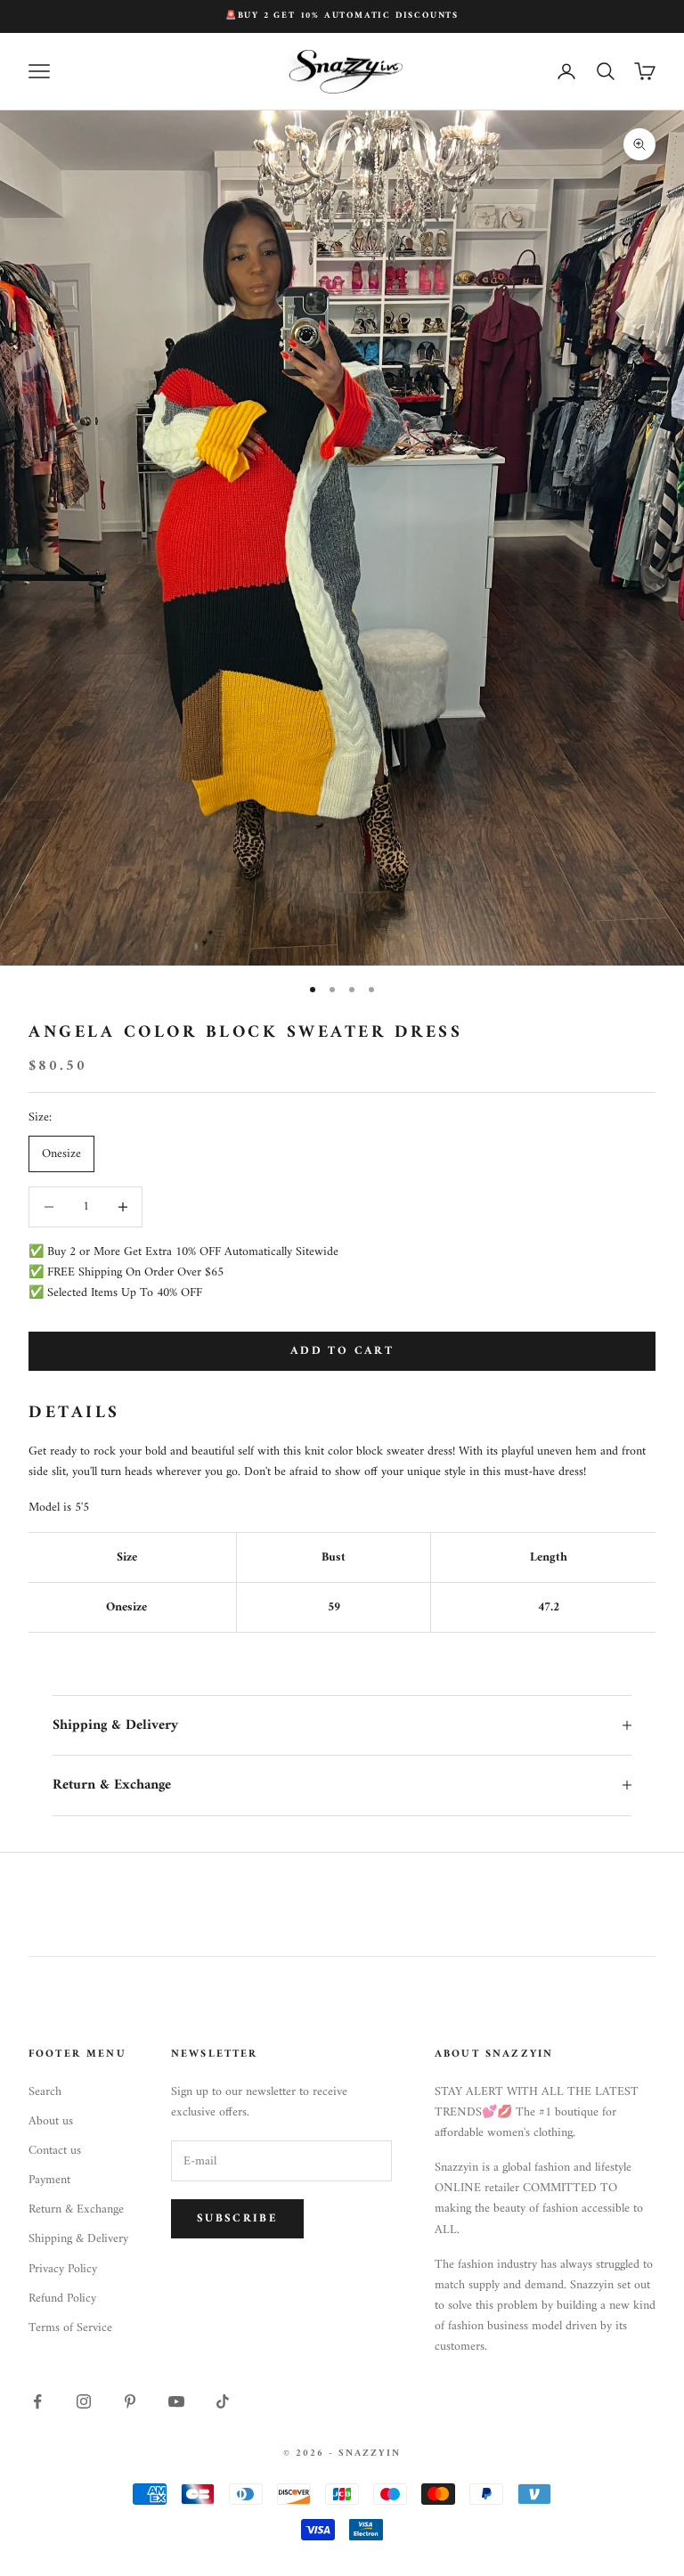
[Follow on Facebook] (37, 2401)
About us (51, 2121)
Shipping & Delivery (78, 2239)
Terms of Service (70, 2328)
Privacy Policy (63, 2269)
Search (45, 2092)
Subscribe (237, 2218)
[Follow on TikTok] (223, 2401)
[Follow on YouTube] (176, 2401)
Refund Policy (62, 2299)
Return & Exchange (76, 2209)
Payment (49, 2180)
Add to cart (342, 1351)
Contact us (55, 2151)
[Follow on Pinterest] (130, 2401)
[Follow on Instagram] (84, 2401)
